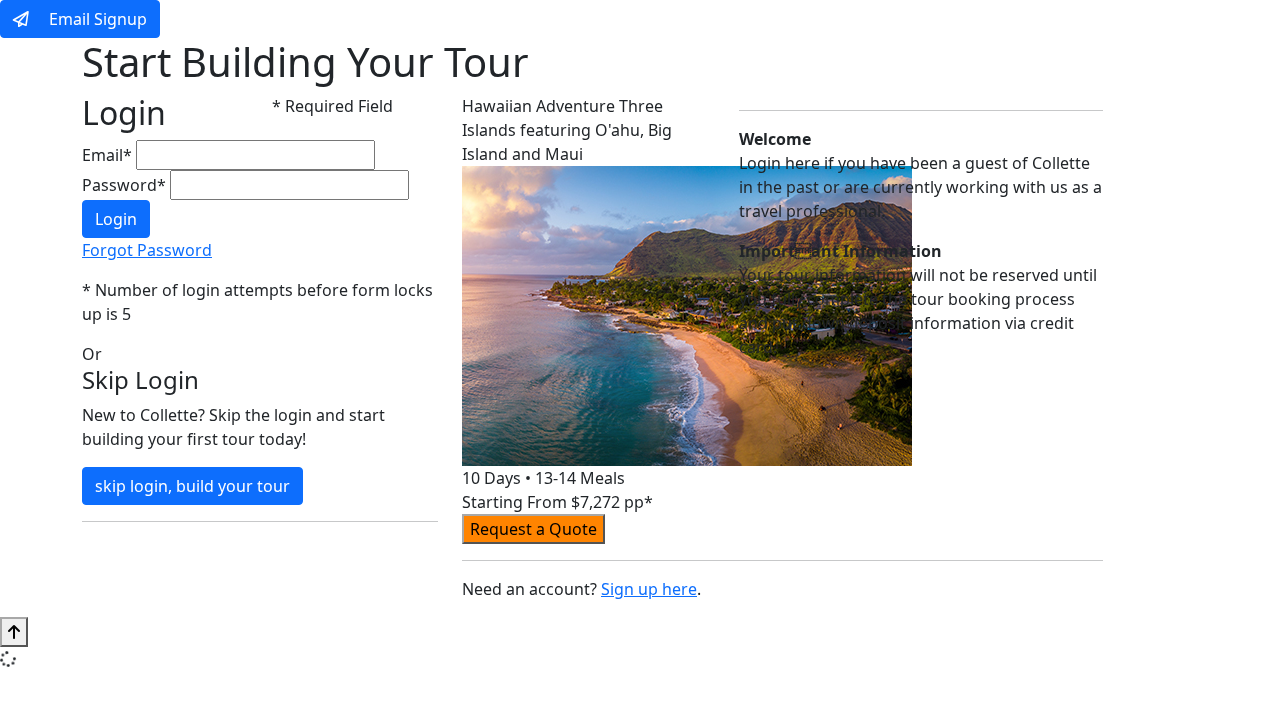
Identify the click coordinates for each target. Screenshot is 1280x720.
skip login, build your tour (192, 486)
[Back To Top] (14, 632)
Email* (107, 155)
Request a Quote (533, 529)
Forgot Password (147, 250)
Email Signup (96, 19)
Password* (124, 185)
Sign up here (649, 589)
